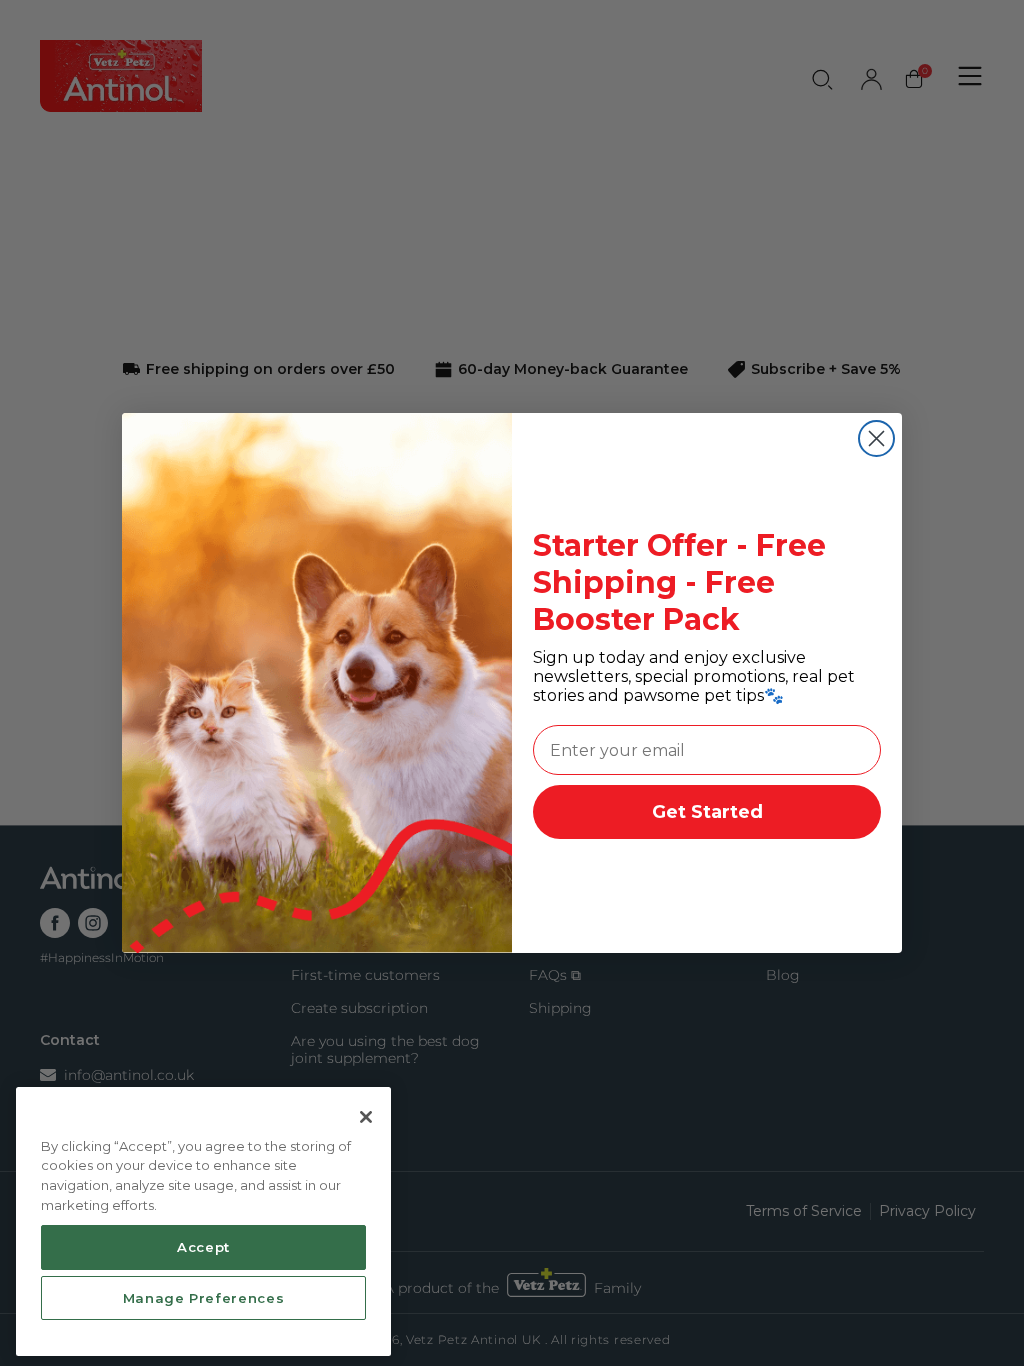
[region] (203, 1222)
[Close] (366, 1117)
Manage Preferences (204, 1298)
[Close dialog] (876, 438)
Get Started (707, 812)
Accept (203, 1247)
